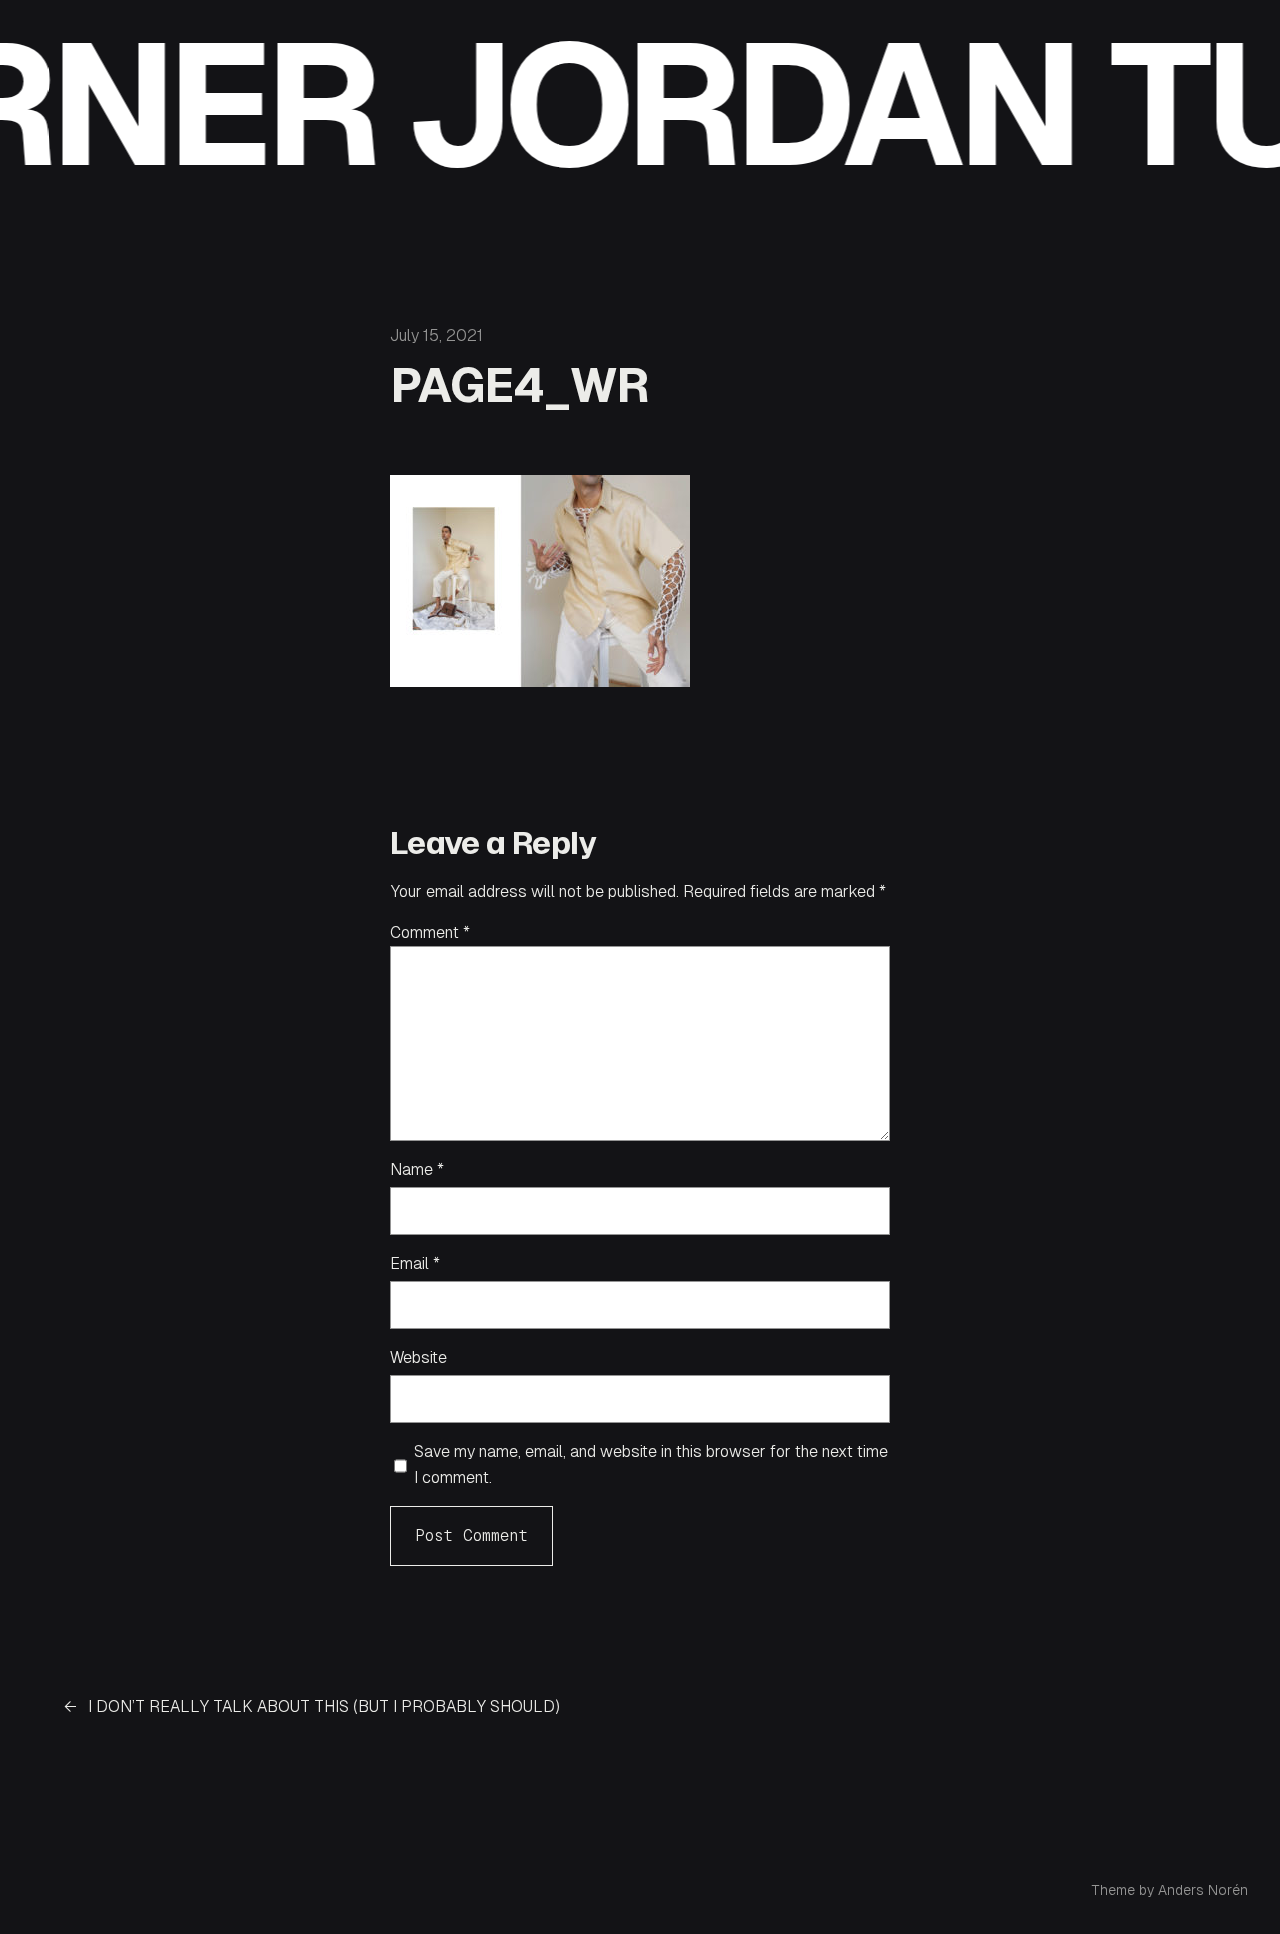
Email (415, 1263)
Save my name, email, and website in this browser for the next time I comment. (651, 1464)
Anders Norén (1203, 1890)
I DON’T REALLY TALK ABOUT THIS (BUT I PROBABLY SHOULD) (324, 1706)
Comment (430, 932)
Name (417, 1169)
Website (418, 1357)
